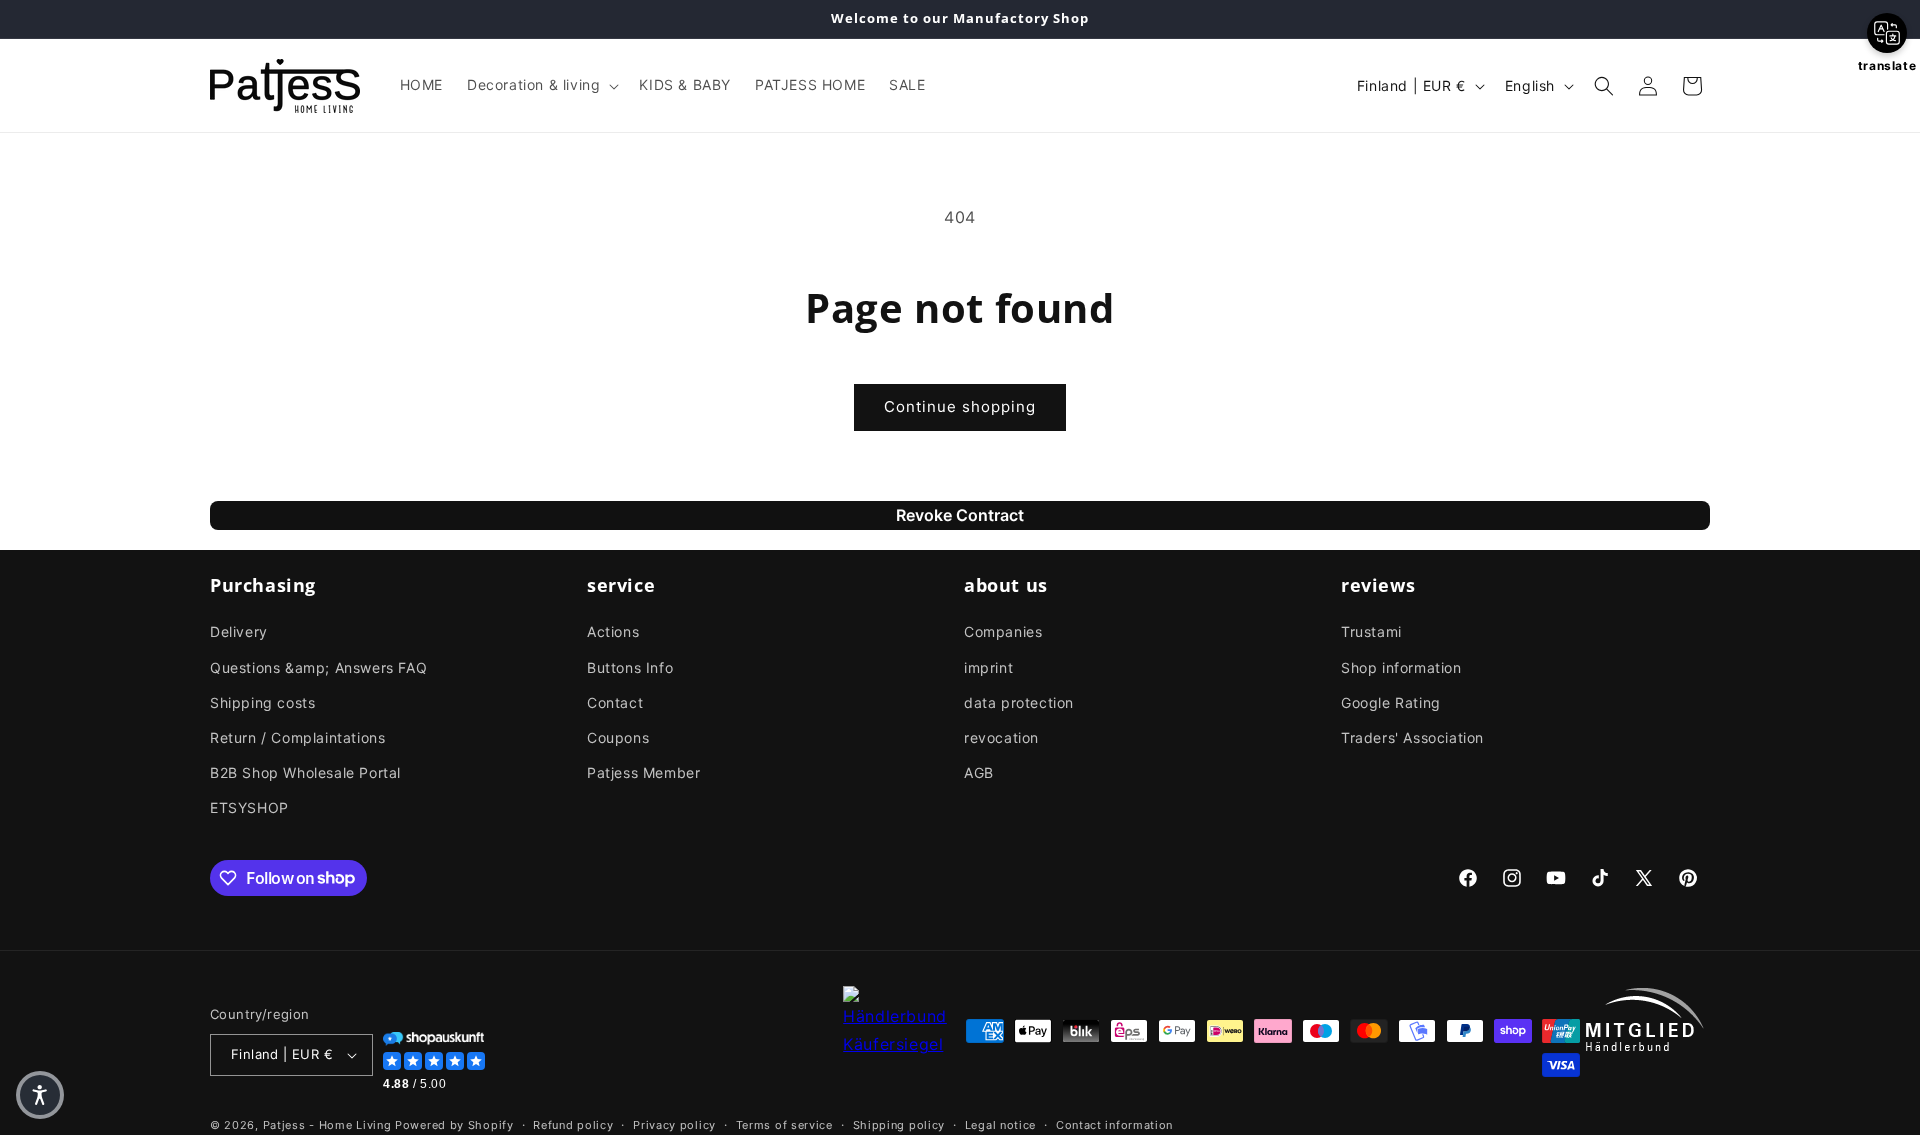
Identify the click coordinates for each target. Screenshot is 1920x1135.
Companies (1003, 631)
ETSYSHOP (249, 807)
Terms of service (784, 1125)
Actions (613, 631)
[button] (541, 85)
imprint (988, 667)
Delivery (239, 631)
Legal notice (1000, 1125)
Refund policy (573, 1125)
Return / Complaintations (297, 737)
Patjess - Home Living (327, 1125)
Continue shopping (960, 406)
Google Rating (1391, 702)
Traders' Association (1412, 737)
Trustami (1371, 631)
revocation (1001, 737)
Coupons (618, 737)
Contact (615, 702)
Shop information (1401, 667)
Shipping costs (262, 702)
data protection (1019, 702)
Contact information (1114, 1125)
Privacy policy (674, 1125)
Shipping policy (899, 1125)
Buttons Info (630, 667)
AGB (979, 772)
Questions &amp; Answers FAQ (318, 667)
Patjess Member (643, 772)
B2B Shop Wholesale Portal (305, 772)
